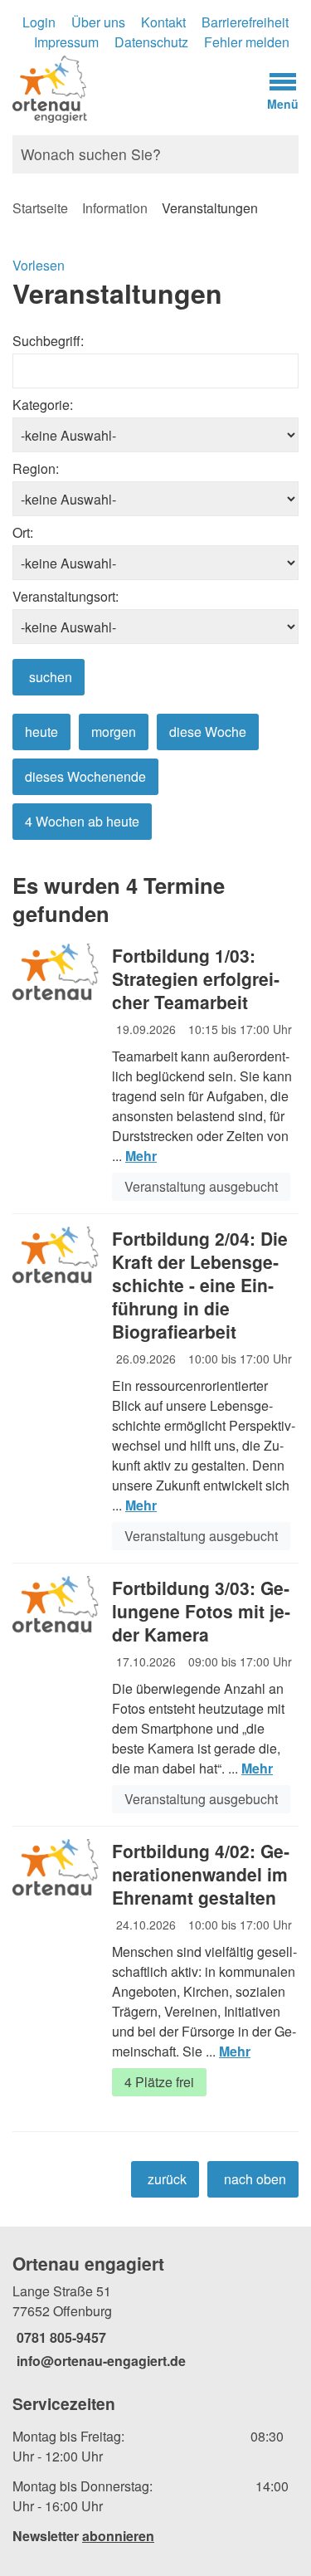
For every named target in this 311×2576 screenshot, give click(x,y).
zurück (167, 2179)
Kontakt (163, 22)
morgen (114, 732)
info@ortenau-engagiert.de (99, 2361)
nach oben (255, 2179)
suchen (51, 677)
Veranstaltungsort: (66, 596)
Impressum (66, 42)
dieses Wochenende (85, 776)
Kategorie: (43, 405)
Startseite (40, 208)
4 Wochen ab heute (82, 821)
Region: (36, 468)
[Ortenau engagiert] (155, 2311)
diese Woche (208, 732)
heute (41, 732)
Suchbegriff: (48, 341)
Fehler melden (247, 42)
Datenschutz (151, 42)
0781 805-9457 (59, 2337)
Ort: (23, 532)
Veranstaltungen (210, 208)
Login (39, 22)
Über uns (98, 22)
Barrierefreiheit (245, 22)
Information (115, 208)
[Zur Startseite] (117, 88)
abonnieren (118, 2536)
